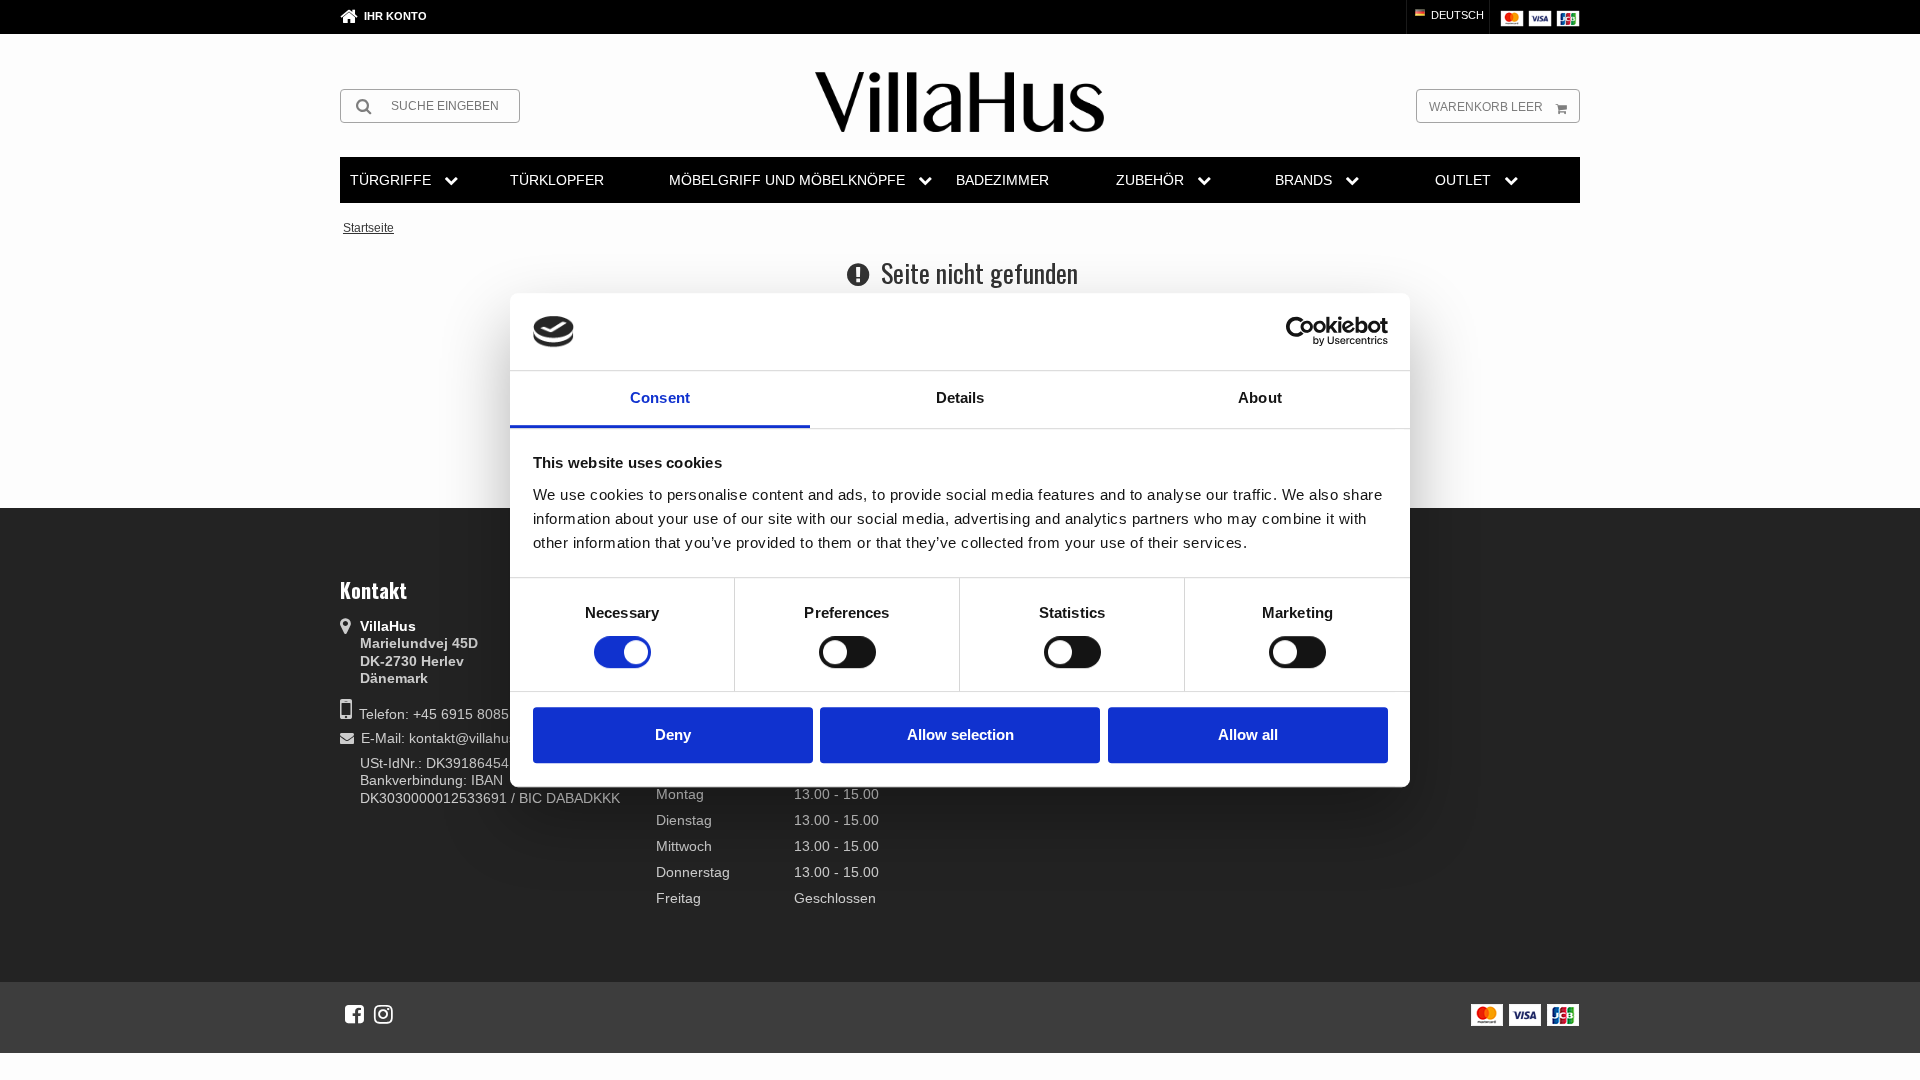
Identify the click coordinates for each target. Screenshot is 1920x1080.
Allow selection (960, 734)
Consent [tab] (660, 397)
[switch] (847, 652)
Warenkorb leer (1486, 107)
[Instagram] (383, 1014)
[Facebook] (354, 1014)
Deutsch (1456, 15)
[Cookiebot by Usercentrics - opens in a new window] (1300, 332)
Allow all (1248, 734)
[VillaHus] (959, 102)
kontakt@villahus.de (472, 738)
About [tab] (1260, 397)
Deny (673, 734)
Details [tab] (960, 397)
